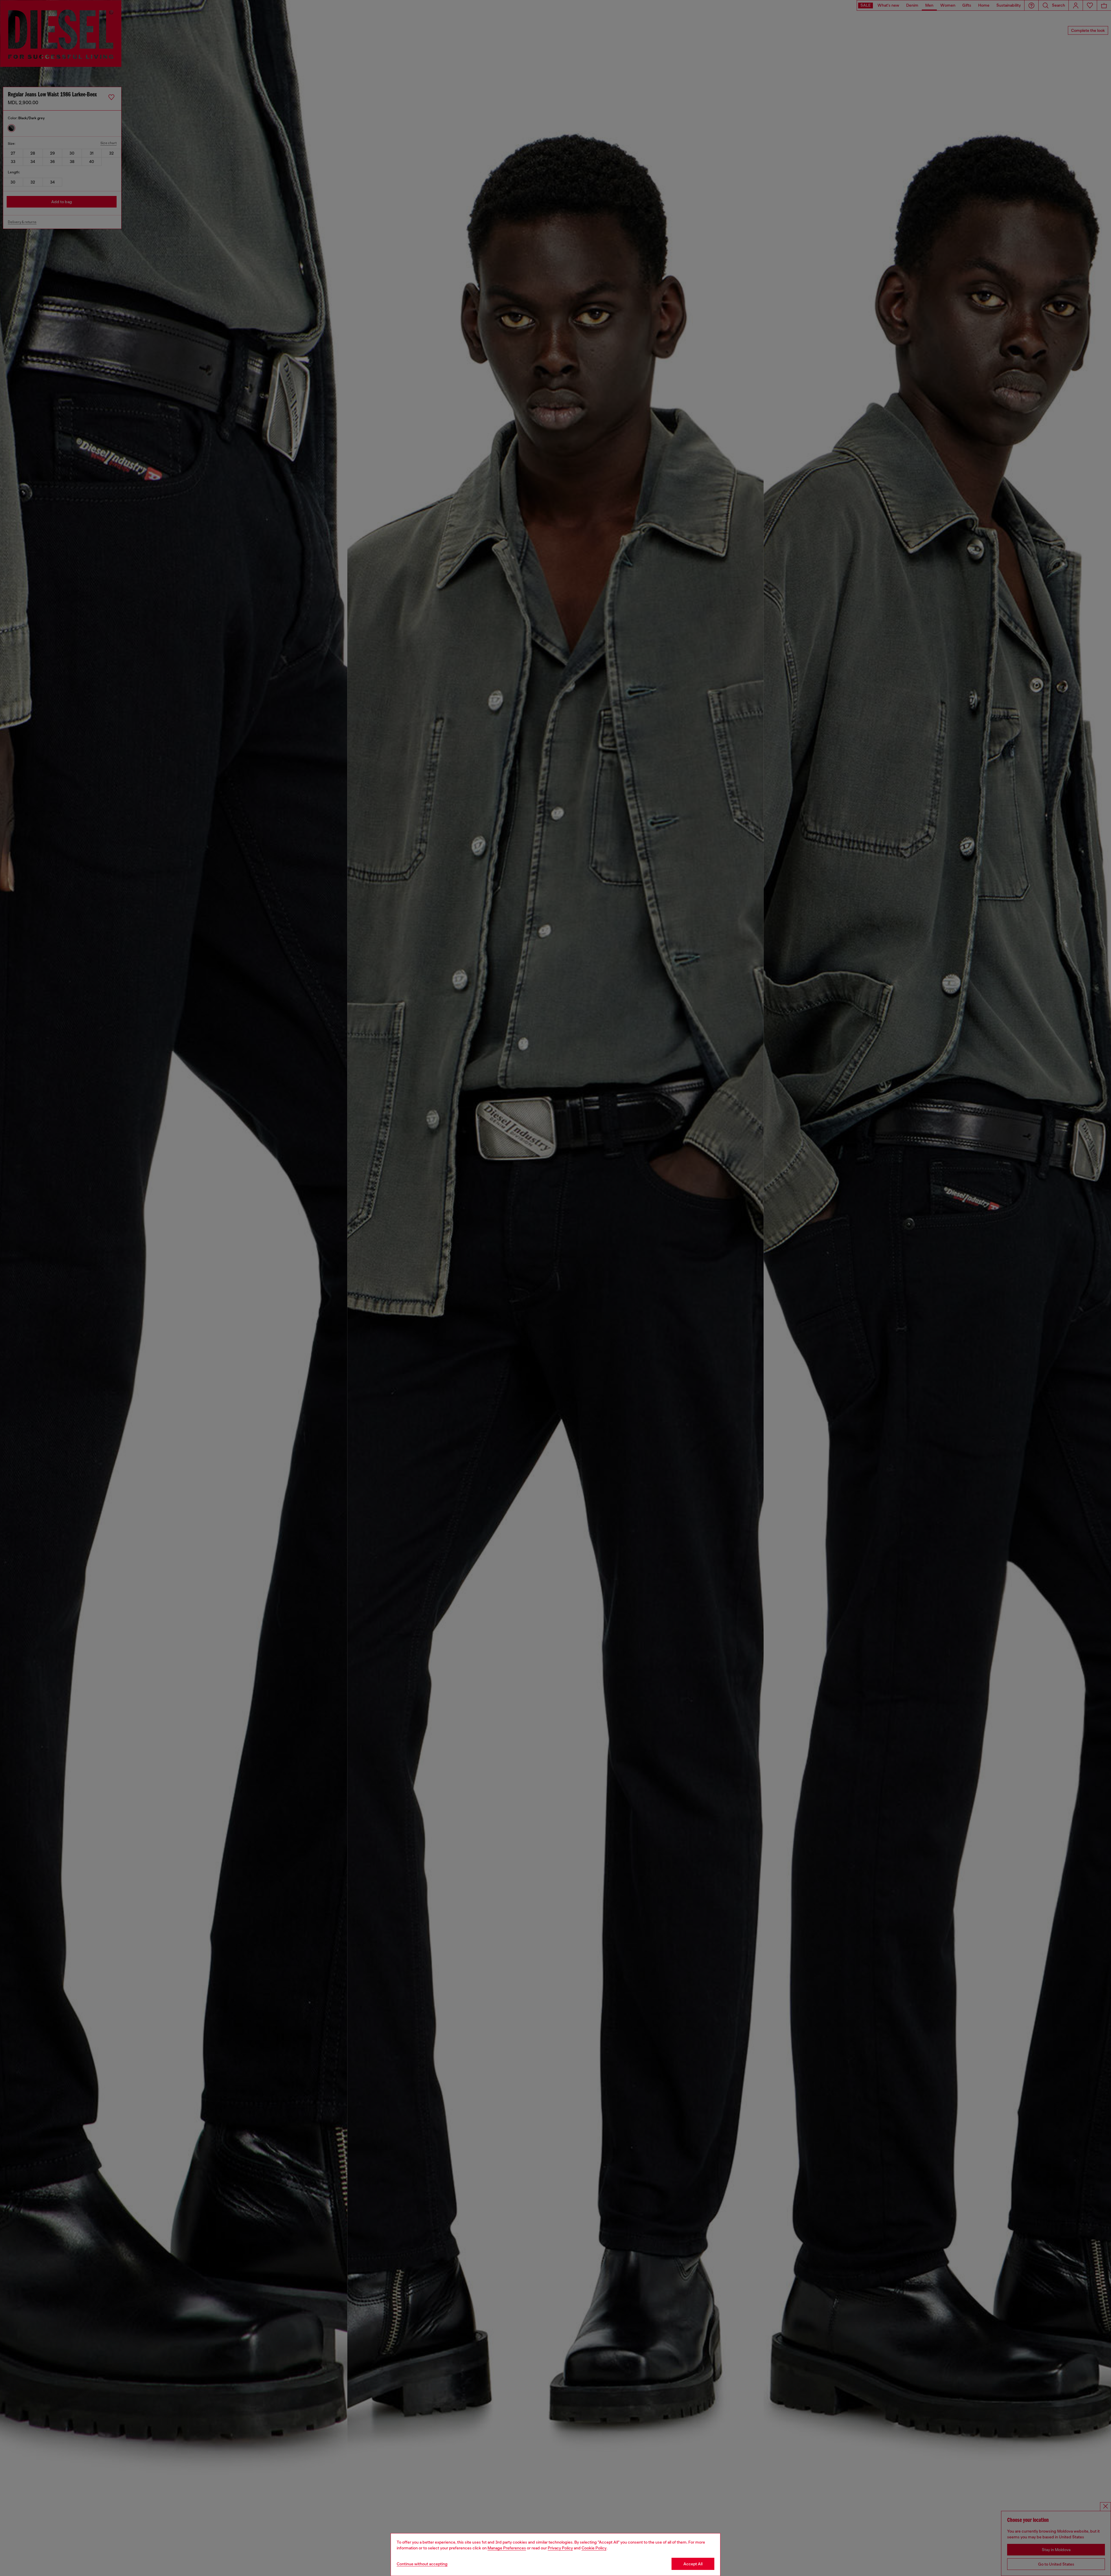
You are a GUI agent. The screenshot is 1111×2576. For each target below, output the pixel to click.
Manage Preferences (507, 2548)
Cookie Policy (594, 2548)
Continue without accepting (422, 2564)
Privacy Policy (560, 2548)
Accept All (693, 2564)
